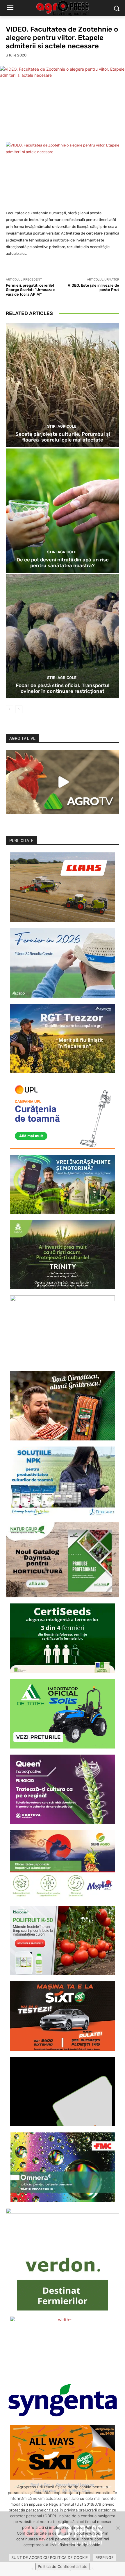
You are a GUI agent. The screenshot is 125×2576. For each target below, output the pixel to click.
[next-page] (19, 709)
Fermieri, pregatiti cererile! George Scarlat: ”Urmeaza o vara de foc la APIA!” (31, 290)
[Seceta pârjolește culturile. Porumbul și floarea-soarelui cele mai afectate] (63, 385)
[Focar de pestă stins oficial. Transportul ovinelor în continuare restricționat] (63, 636)
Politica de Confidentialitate (63, 2566)
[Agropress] (63, 8)
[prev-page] (9, 709)
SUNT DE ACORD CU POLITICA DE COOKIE (50, 2557)
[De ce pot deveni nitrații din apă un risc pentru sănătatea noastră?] (63, 511)
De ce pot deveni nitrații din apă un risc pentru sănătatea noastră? (63, 563)
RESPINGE (105, 2557)
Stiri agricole (62, 426)
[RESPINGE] (118, 2528)
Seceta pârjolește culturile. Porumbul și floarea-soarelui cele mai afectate (63, 437)
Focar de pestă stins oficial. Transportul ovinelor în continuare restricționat (63, 688)
